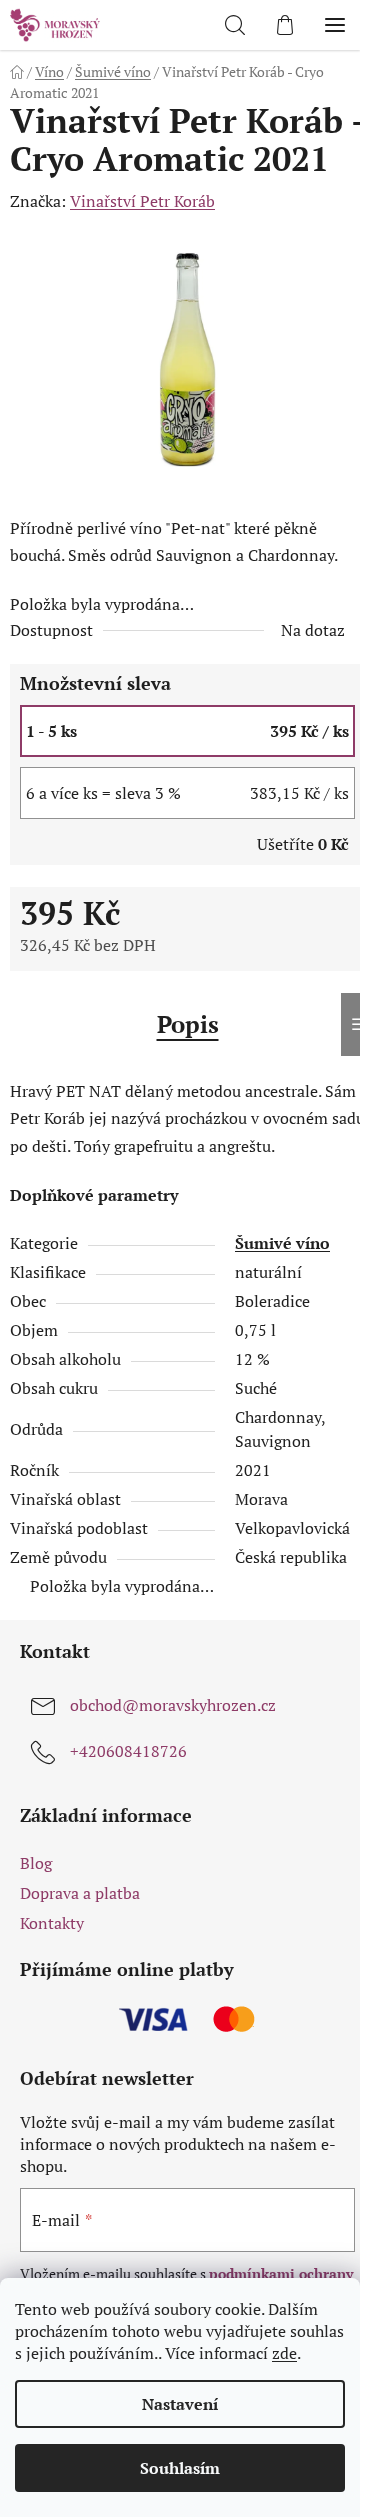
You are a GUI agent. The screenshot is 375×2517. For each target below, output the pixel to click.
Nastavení (180, 2404)
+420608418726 (128, 1751)
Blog (36, 1863)
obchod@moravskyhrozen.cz (173, 1705)
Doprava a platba (80, 1893)
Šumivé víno (282, 1243)
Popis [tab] (188, 1024)
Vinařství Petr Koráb (142, 201)
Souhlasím (180, 2468)
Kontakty (52, 1923)
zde (284, 2353)
